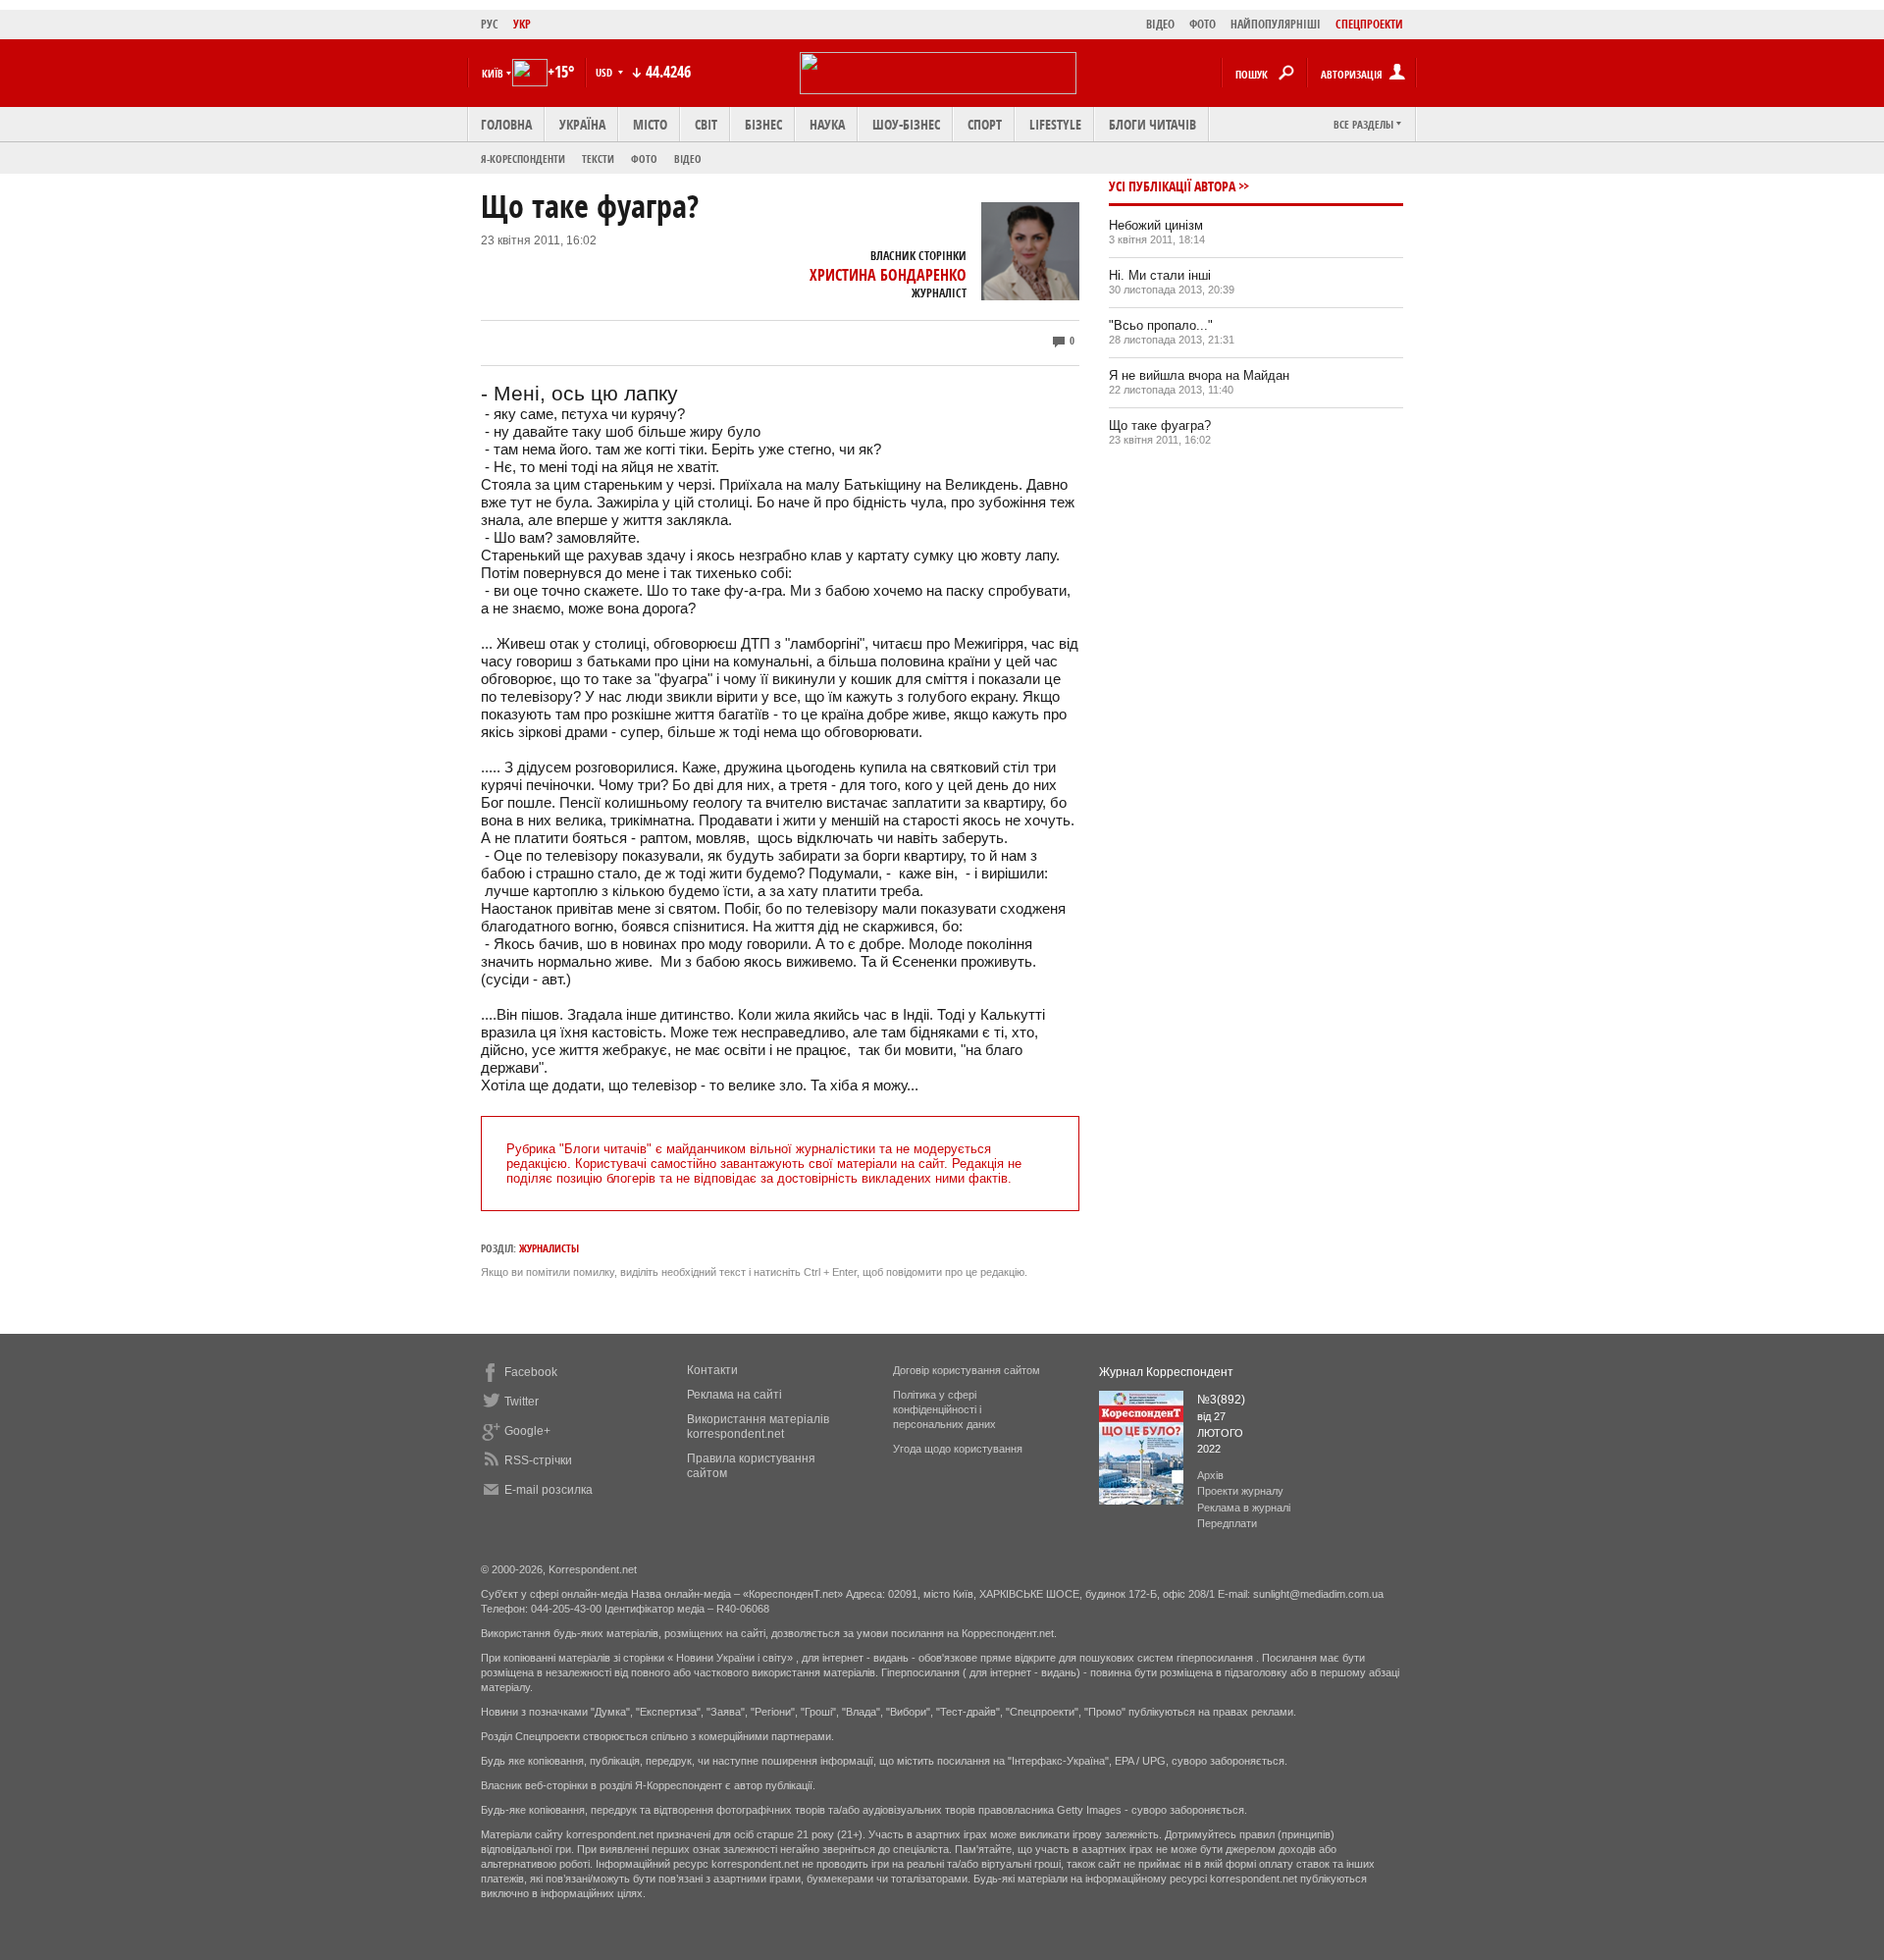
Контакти (712, 1370)
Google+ (527, 1431)
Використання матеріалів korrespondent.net (758, 1427)
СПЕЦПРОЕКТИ (1369, 24)
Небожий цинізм (1156, 225)
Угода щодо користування (958, 1449)
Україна (582, 124)
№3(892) (1221, 1400)
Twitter (522, 1402)
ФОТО (1203, 24)
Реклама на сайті (734, 1395)
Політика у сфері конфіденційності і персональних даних (944, 1409)
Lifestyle (1055, 124)
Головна (506, 124)
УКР (522, 24)
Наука (827, 124)
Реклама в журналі (1244, 1508)
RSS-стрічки (538, 1460)
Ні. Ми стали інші (1160, 275)
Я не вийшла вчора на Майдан (1199, 375)
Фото (644, 159)
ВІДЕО (1160, 24)
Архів (1210, 1475)
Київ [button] (493, 73)
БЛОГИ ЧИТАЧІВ (1152, 124)
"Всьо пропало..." (1161, 325)
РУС (490, 24)
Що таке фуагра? (1160, 425)
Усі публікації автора (1172, 186)
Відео (688, 159)
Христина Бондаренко (888, 275)
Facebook (531, 1372)
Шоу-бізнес (906, 124)
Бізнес (763, 124)
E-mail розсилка (549, 1490)
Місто (650, 124)
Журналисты (549, 1248)
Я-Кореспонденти (523, 159)
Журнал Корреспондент (1166, 1372)
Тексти (598, 159)
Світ (706, 124)
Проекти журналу (1240, 1491)
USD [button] (605, 72)
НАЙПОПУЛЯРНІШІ (1276, 24)
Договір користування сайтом (967, 1370)
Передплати (1227, 1523)
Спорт (985, 124)
